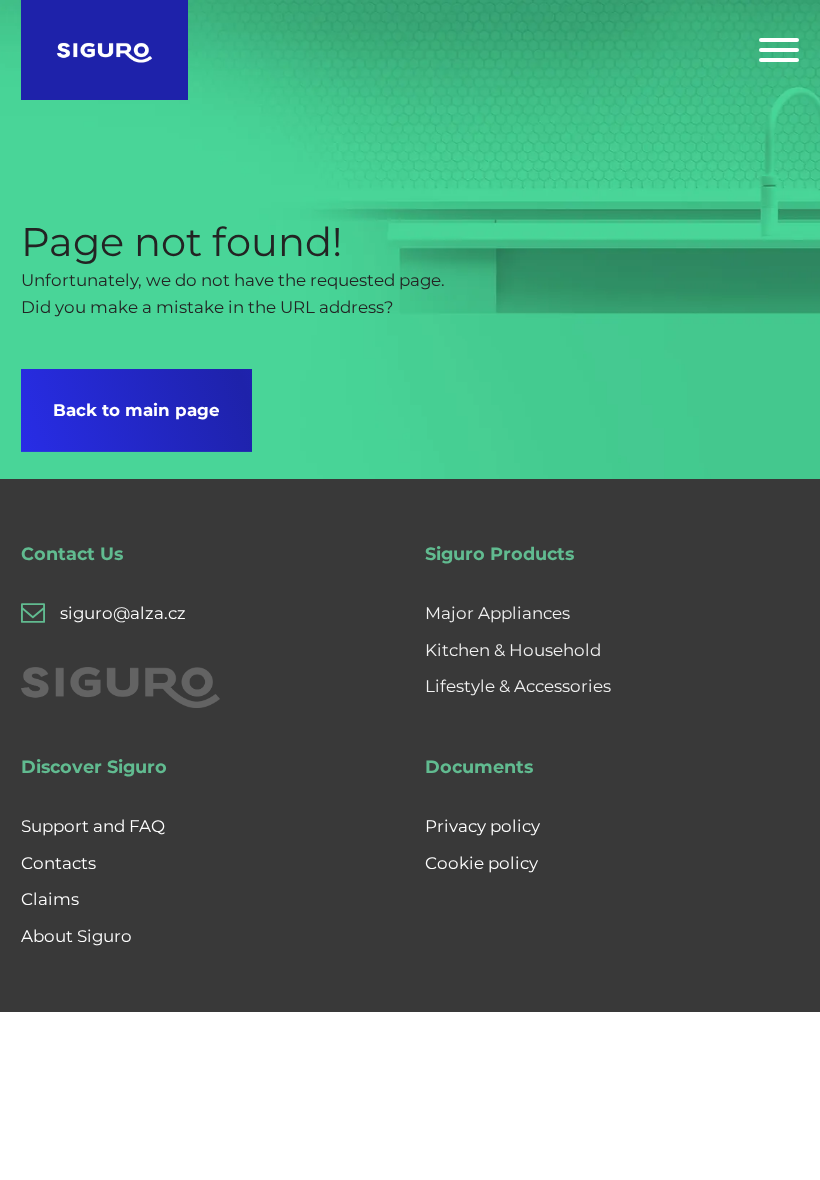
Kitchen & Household (513, 650)
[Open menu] (779, 50)
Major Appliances (497, 613)
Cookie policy (481, 863)
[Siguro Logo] (104, 50)
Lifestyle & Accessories (518, 686)
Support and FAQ (93, 826)
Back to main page (136, 410)
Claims (50, 899)
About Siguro (76, 936)
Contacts (58, 863)
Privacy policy (482, 826)
